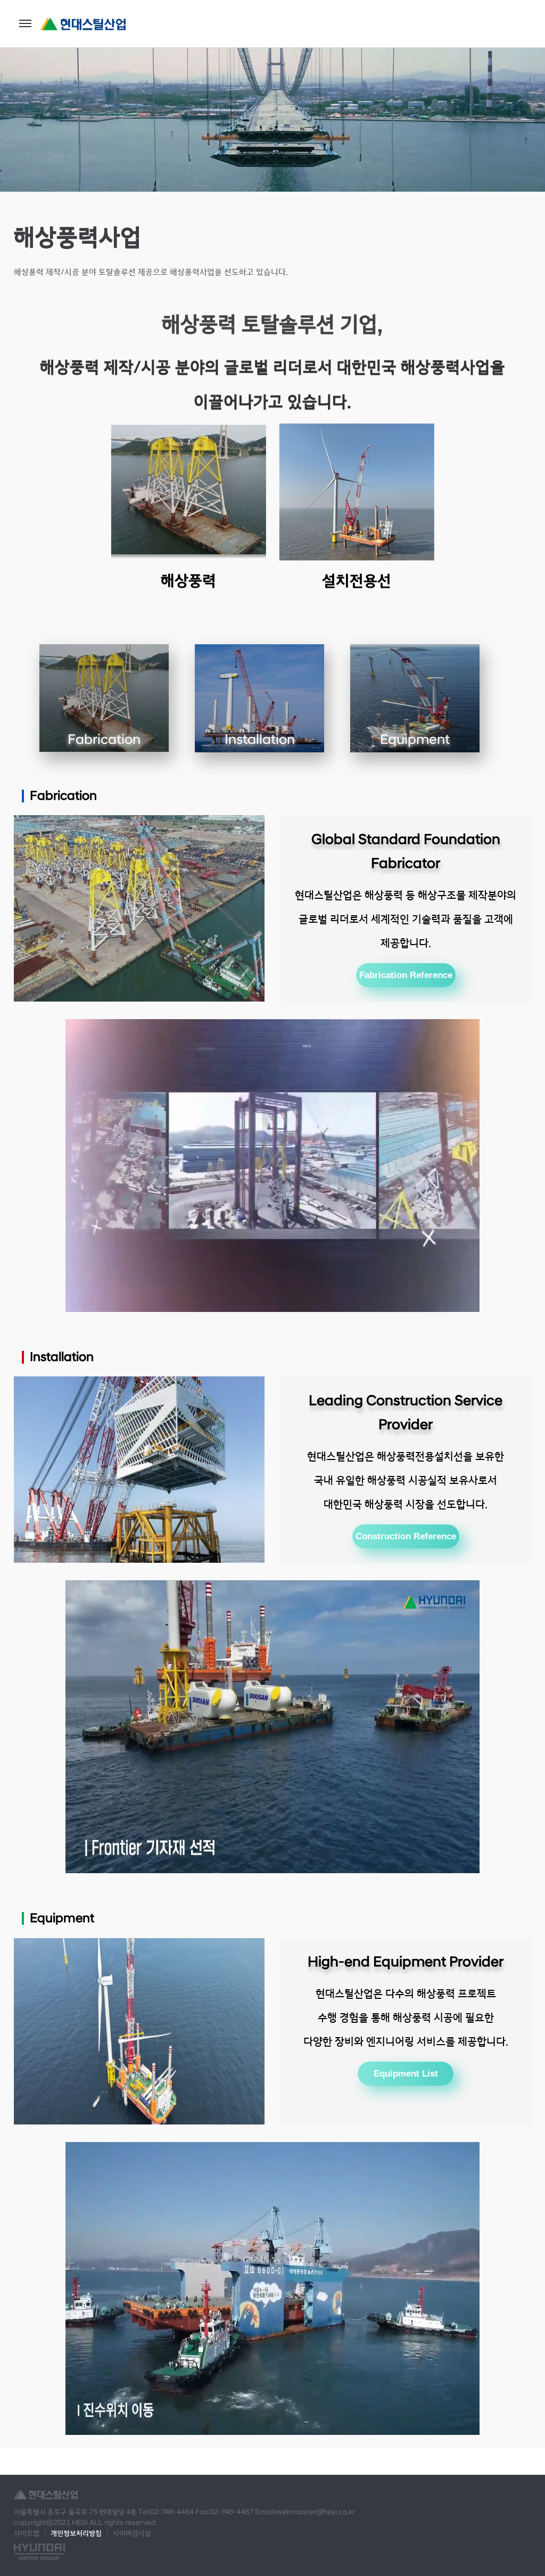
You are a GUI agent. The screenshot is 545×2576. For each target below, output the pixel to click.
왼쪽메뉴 (25, 23)
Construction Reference (406, 1536)
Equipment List (406, 2073)
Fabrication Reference (406, 975)
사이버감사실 (132, 2533)
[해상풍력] (188, 492)
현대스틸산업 (83, 24)
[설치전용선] (357, 492)
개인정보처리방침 (76, 2533)
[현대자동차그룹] (39, 2552)
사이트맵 (27, 2533)
